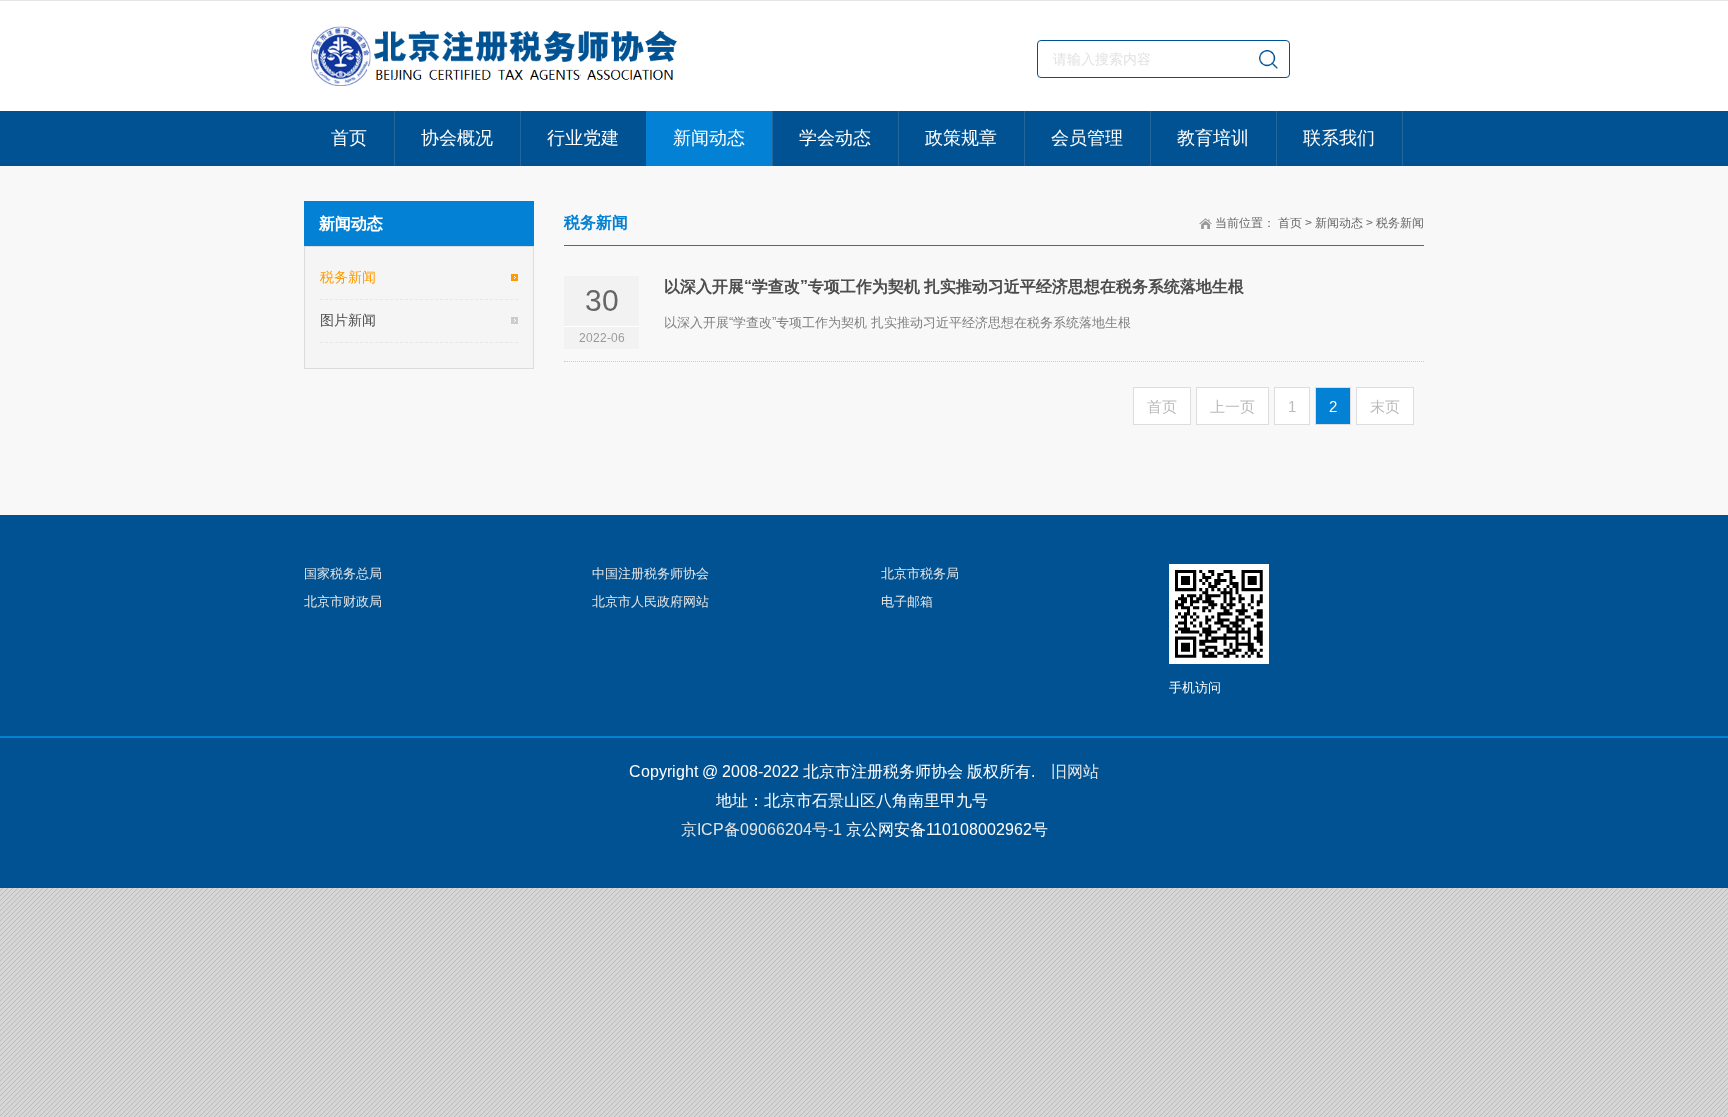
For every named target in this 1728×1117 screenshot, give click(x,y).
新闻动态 (1339, 223)
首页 (1290, 223)
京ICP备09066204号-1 (761, 829)
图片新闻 (348, 320)
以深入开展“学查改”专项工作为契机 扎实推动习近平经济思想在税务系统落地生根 (954, 286)
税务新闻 (1400, 223)
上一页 (1232, 406)
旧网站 (1075, 771)
